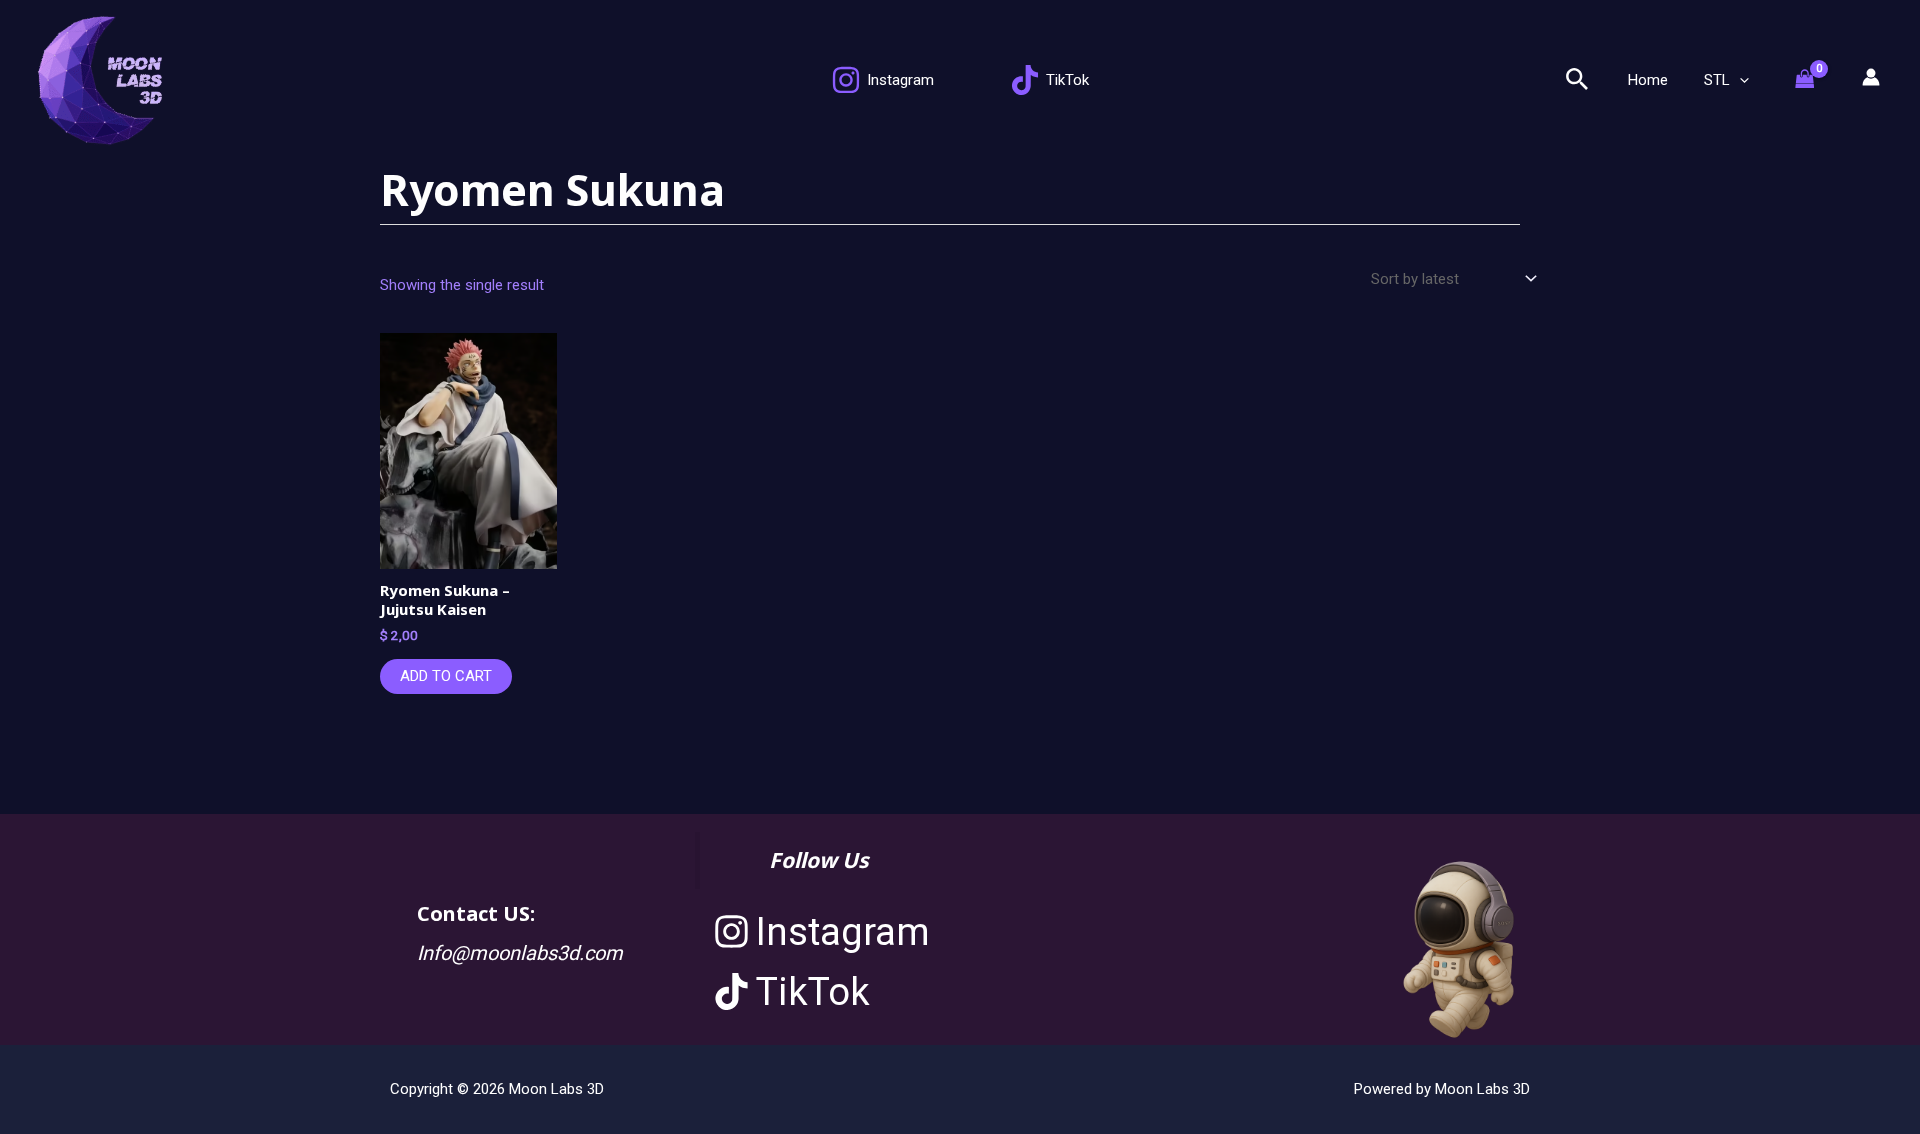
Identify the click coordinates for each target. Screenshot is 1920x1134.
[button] (1577, 80)
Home (1648, 80)
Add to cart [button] (446, 676)
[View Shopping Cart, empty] (1815, 80)
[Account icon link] (1871, 77)
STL (1717, 80)
